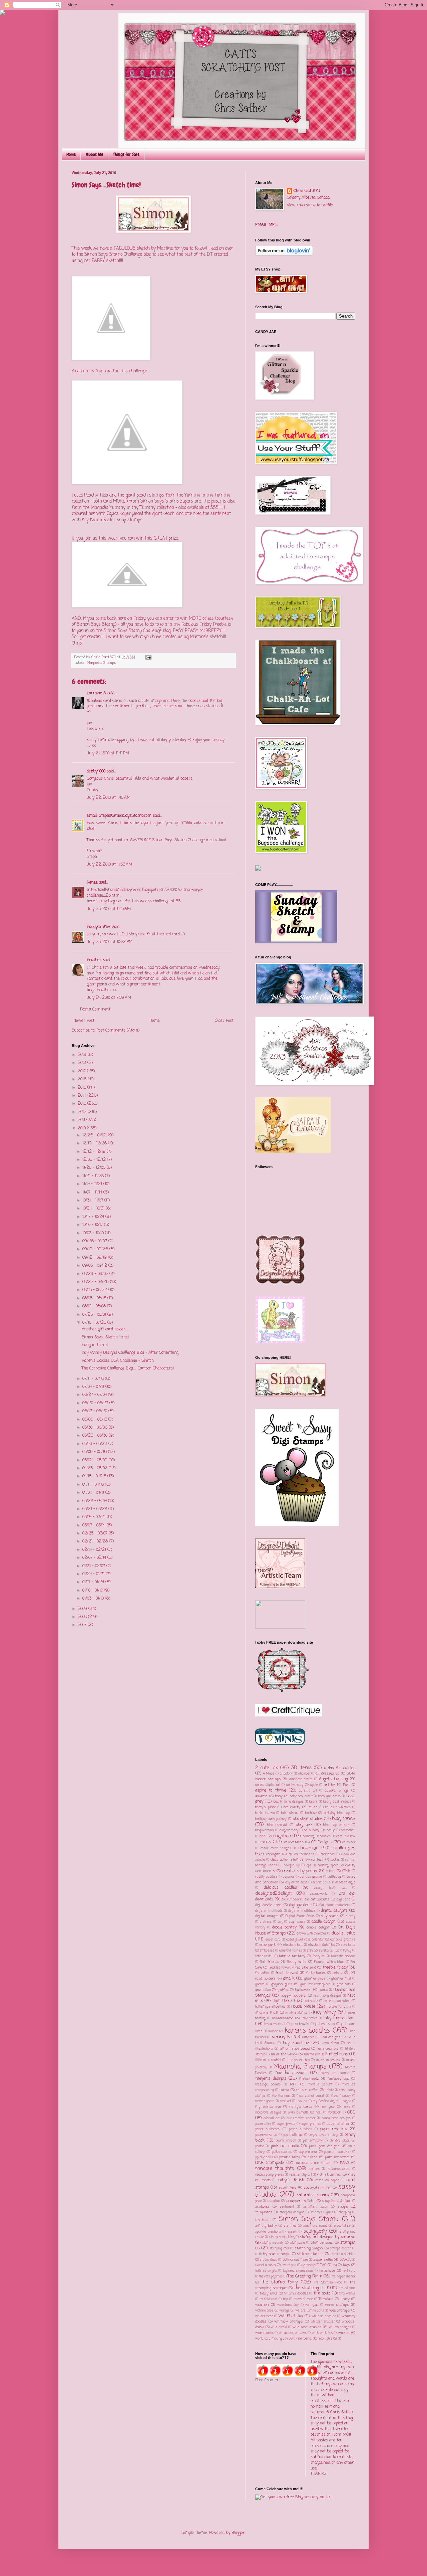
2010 (82, 1128)
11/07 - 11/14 (93, 1192)
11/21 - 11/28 (94, 1176)
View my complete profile (310, 205)
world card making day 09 (274, 2339)
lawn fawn (330, 2043)
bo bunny (312, 1830)
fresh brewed (287, 1973)
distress (266, 1922)
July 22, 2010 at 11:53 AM (109, 865)
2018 (83, 1063)
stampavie (298, 2243)
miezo (284, 2090)
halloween (303, 1990)
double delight (318, 1927)
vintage (284, 2311)
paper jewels (286, 2124)
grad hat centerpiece (315, 1984)
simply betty (266, 2226)
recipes (314, 2169)
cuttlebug (334, 1877)
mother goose (265, 2101)
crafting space (328, 1866)
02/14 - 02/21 (95, 1550)
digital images (267, 1916)
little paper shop (298, 2060)
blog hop (304, 1825)
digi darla (344, 1900)
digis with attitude (302, 1911)
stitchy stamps (310, 2254)
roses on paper (327, 2180)
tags (346, 2265)
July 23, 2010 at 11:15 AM (109, 909)
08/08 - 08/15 (95, 1298)
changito (273, 1854)
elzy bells (348, 1945)
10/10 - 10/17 (93, 1225)
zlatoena (305, 2339)
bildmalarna (290, 1813)
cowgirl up (292, 1866)
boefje (331, 1830)
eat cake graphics (343, 1940)
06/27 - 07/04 (95, 1395)
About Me (94, 154)
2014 (82, 1096)
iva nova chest (275, 2024)
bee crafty (292, 1807)
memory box (338, 2079)
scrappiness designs (336, 2201)
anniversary (295, 1785)
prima (313, 2157)
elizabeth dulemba (321, 1945)
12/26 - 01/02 (95, 1135)
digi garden (299, 1905)
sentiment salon (316, 2207)
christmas (328, 1855)
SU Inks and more (295, 2260)
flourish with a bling (329, 1962)
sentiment (287, 2207)
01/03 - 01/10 (94, 1599)
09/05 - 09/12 (95, 1266)
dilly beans (330, 1916)
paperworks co (266, 2135)
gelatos (338, 1973)
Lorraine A (96, 693)
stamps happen (341, 2249)
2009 (83, 1609)
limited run (312, 2055)
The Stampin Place (328, 2283)
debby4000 (96, 771)
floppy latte (296, 1962)
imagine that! (267, 2013)
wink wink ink (322, 2333)
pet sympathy (313, 2141)
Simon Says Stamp (309, 2219)
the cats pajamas (271, 2277)
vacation (262, 2305)
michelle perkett (320, 2085)
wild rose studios (307, 2327)
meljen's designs (271, 2079)
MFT (293, 2084)
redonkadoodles (339, 2169)
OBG (351, 2112)
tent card (349, 2271)
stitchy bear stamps (273, 2254)
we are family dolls (310, 2311)
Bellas (313, 1807)
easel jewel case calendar (305, 1940)
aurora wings (336, 1791)
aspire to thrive (271, 1791)
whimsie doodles (324, 2316)
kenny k (281, 2037)
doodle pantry (285, 1927)
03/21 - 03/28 (95, 1509)
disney (351, 1916)
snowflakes (342, 2226)
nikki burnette (298, 2113)
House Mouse (303, 2007)
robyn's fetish (291, 2180)
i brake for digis (339, 2007)
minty (330, 2090)
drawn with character (311, 1934)
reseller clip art (301, 2175)
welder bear (264, 2316)
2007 (83, 1625)
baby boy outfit (301, 1796)
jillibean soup (325, 2024)
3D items (301, 1768)
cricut (330, 1871)
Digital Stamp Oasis (300, 1916)
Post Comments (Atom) (118, 1031)
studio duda (268, 2260)
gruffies (283, 1990)
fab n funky (343, 1951)
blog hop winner (336, 1825)
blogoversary (289, 1830)
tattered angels (266, 2271)
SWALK (345, 2260)
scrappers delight (301, 2201)
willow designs (340, 2327)
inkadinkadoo (283, 2018)
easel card (273, 1940)
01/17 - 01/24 (94, 1582)
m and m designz (328, 2060)
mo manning (281, 2096)
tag (335, 2265)
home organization (337, 2001)
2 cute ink (267, 1768)
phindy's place (340, 2141)
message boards (268, 2085)
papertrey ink (333, 2129)
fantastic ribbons (343, 1956)
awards (261, 1796)
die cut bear (290, 1900)
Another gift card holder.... (105, 1329)
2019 (83, 1055)
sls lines (290, 2226)
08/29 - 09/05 (96, 1274)
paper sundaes (300, 2129)
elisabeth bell (293, 1945)
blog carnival (277, 1825)
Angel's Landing (333, 1779)
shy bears (263, 2220)
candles (325, 1836)
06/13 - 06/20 (95, 1411)
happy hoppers (293, 1996)
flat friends (269, 1962)
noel (319, 2113)
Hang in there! (95, 1345)
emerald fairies (290, 1951)
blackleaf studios (308, 1819)
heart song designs (327, 1996)
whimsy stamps (289, 2322)
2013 (83, 1104)
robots (266, 2180)
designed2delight (274, 1893)
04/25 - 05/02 (96, 1468)
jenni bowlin (300, 2024)
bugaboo (282, 1836)
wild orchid (279, 2327)
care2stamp (294, 1842)
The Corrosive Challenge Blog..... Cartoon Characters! (128, 1368)
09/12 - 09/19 (95, 1258)
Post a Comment (95, 1009)
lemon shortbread (295, 2049)
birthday (311, 1813)
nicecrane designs (268, 2113)
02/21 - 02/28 (96, 1541)
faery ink (319, 1956)
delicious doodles (280, 1888)
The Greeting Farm (305, 2276)
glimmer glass (315, 1979)
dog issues (297, 1922)
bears (313, 1802)
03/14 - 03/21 (95, 1517)
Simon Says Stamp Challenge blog (118, 254)
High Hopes (283, 2001)
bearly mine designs (289, 1802)
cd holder (349, 1843)
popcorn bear (308, 2152)
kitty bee (308, 2038)
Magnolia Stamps (101, 663)
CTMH (346, 1871)
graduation (263, 1990)
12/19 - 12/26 (95, 1143)
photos (260, 2146)
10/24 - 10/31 (94, 1209)
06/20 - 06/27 (96, 1403)
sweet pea (289, 2265)
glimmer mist (341, 1979)
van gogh (312, 2305)
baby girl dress (329, 1796)
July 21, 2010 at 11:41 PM (108, 753)
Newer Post (84, 1021)
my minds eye (268, 2107)
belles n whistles (338, 1807)
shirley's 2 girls (322, 2213)
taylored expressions (298, 2271)
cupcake (289, 1877)
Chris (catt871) (307, 191)
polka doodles (282, 2152)
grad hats (344, 1984)
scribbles (262, 2207)
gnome (260, 1984)
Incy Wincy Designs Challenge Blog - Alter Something (130, 1353)
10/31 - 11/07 (93, 1201)
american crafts (301, 1779)
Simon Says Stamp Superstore (171, 501)
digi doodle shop (268, 1905)
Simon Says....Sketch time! (105, 1337)
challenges (344, 1848)
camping (309, 1836)
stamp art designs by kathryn (327, 2237)
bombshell (348, 1830)
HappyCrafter (99, 927)
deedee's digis (345, 1883)
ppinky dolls (264, 2157)
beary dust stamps (337, 1802)
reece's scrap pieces (270, 2175)
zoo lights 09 (328, 2339)
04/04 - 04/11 (94, 1493)
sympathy (308, 2265)
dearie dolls (321, 1883)
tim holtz (322, 2293)
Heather (94, 960)
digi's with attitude (269, 1911)
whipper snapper (323, 2322)
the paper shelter (343, 2277)
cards (265, 1842)
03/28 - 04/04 (95, 1501)
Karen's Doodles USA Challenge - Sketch (118, 1361)
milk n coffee (307, 2090)
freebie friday (335, 1968)
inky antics (310, 2018)
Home (71, 154)
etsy (310, 1951)
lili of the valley (284, 2054)
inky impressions (339, 2018)
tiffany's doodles (296, 2294)
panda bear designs (336, 2118)
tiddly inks (269, 2293)
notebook (335, 2113)
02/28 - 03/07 (96, 1533)
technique (327, 2271)
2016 (83, 1079)
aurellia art (308, 1791)
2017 (82, 1071)
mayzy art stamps (334, 2073)
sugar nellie (323, 2260)
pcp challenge (293, 2135)
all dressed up (327, 1774)
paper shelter (338, 2124)
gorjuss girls (282, 1984)
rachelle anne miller (313, 2163)
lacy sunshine (296, 2043)
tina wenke (347, 2294)
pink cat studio (285, 2146)
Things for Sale (126, 154)
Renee (92, 883)
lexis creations (328, 2049)
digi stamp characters (334, 1905)
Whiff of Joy (291, 2316)
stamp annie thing (282, 2237)
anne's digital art (268, 1785)
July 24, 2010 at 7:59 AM (109, 998)
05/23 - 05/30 (96, 1436)
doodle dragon (324, 1922)
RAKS (344, 2163)
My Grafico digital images (332, 2101)
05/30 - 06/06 (96, 1428)
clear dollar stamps (287, 1860)
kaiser (273, 2032)
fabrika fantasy (292, 1956)
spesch (292, 2232)
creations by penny (300, 1871)
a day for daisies (340, 1768)
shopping (345, 2213)
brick (263, 1836)
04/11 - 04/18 (94, 1485)
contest (317, 1860)
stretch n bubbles (343, 2254)
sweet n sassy (266, 2265)
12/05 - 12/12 (95, 1160)
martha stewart (291, 2073)
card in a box (346, 1836)
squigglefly (315, 2231)
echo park (268, 1945)
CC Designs (321, 1842)
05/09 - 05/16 (95, 1452)
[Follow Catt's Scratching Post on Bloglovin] (284, 254)
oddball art (272, 2118)
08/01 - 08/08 (95, 1306)
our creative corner (301, 2118)
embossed (267, 1951)
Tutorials (326, 2299)
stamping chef (279, 2249)
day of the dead (296, 1883)
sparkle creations (268, 2232)
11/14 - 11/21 (93, 1184)
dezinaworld (319, 1894)
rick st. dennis (329, 2175)
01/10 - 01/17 (93, 1591)
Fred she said (305, 1968)
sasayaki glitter (317, 2188)
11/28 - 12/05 (95, 1168)
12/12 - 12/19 (95, 1152)
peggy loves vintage (323, 2135)
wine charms (264, 2333)
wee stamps (340, 2311)
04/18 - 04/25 (95, 1476)
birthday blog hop (337, 1813)
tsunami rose (303, 2299)
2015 (83, 1088)
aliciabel (304, 1774)
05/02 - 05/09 (96, 1460)
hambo (323, 1990)
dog (280, 1922)
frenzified (262, 1973)
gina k (289, 1979)
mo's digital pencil (310, 2096)
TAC (323, 2265)
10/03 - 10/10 (94, 1233)
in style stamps (296, 2013)
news (346, 2107)
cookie (335, 1860)
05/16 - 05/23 (95, 1444)
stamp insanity (273, 2243)
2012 (83, 1112)
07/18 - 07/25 (95, 1323)
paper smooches (267, 2129)
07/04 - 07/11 (94, 1387)
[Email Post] (148, 657)
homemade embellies (270, 2007)
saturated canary (313, 2195)
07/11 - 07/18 (94, 1379)
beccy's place (266, 1807)
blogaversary (265, 1830)
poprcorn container (337, 2152)
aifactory (286, 1774)
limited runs (337, 2054)
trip (285, 2299)
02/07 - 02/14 (95, 1558)
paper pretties (311, 2124)
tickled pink (347, 2288)
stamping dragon (309, 2248)
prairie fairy (290, 2157)
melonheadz (309, 2079)
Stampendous (322, 2243)
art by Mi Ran (337, 1785)
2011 (82, 1120)
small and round (315, 2226)
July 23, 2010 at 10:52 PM (110, 942)
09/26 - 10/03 (95, 1241)
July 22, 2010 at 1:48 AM (109, 798)
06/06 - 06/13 (95, 1420)
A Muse (269, 1774)
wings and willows (293, 2333)
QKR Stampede (270, 2163)
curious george (311, 1877)
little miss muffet (268, 2060)
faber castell (264, 1956)
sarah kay (287, 2188)
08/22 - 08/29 (96, 1282)
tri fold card (268, 2299)
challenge (308, 1848)
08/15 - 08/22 (95, 1290)
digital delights (334, 1911)
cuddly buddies (266, 1877)
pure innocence (337, 2157)
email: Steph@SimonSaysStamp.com (119, 816)
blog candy (344, 1819)
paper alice (263, 2124)
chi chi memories (301, 1855)
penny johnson (286, 2141)
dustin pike (343, 1933)
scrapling (274, 2201)
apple (314, 1785)
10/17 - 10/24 (94, 1217)
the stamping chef (311, 2288)
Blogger (238, 2533)
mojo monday (341, 2096)
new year (328, 2107)
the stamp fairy (280, 2282)
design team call (330, 1888)
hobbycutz (311, 2001)
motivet (286, 2101)
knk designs (331, 2037)
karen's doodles (307, 2031)
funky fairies (316, 1973)
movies (302, 2101)
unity (345, 2299)
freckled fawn (279, 1968)
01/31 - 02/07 (94, 1566)
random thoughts (275, 2169)
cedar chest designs (276, 1849)
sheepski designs (292, 2213)
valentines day (288, 2305)
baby (279, 1796)
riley (352, 2175)
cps (309, 1866)
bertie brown (265, 1813)
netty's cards (301, 2107)
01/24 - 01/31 (94, 1574)
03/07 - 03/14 (95, 1525)
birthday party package (271, 1819)
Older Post (224, 1021)
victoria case (264, 2311)
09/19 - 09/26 (96, 1249)
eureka (324, 1951)
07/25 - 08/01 (95, 1315)
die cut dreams (317, 1899)
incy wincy (324, 2012)
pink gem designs (324, 2146)
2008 (83, 1617)
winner (344, 2333)
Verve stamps (337, 2305)
